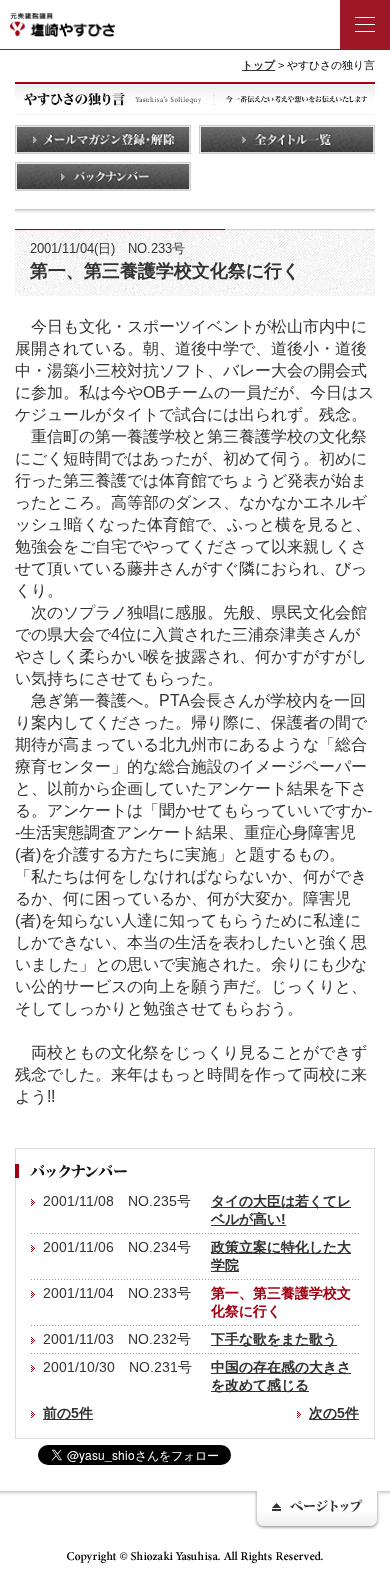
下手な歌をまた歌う (274, 1339)
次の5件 (334, 1413)
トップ (258, 65)
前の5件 (68, 1413)
